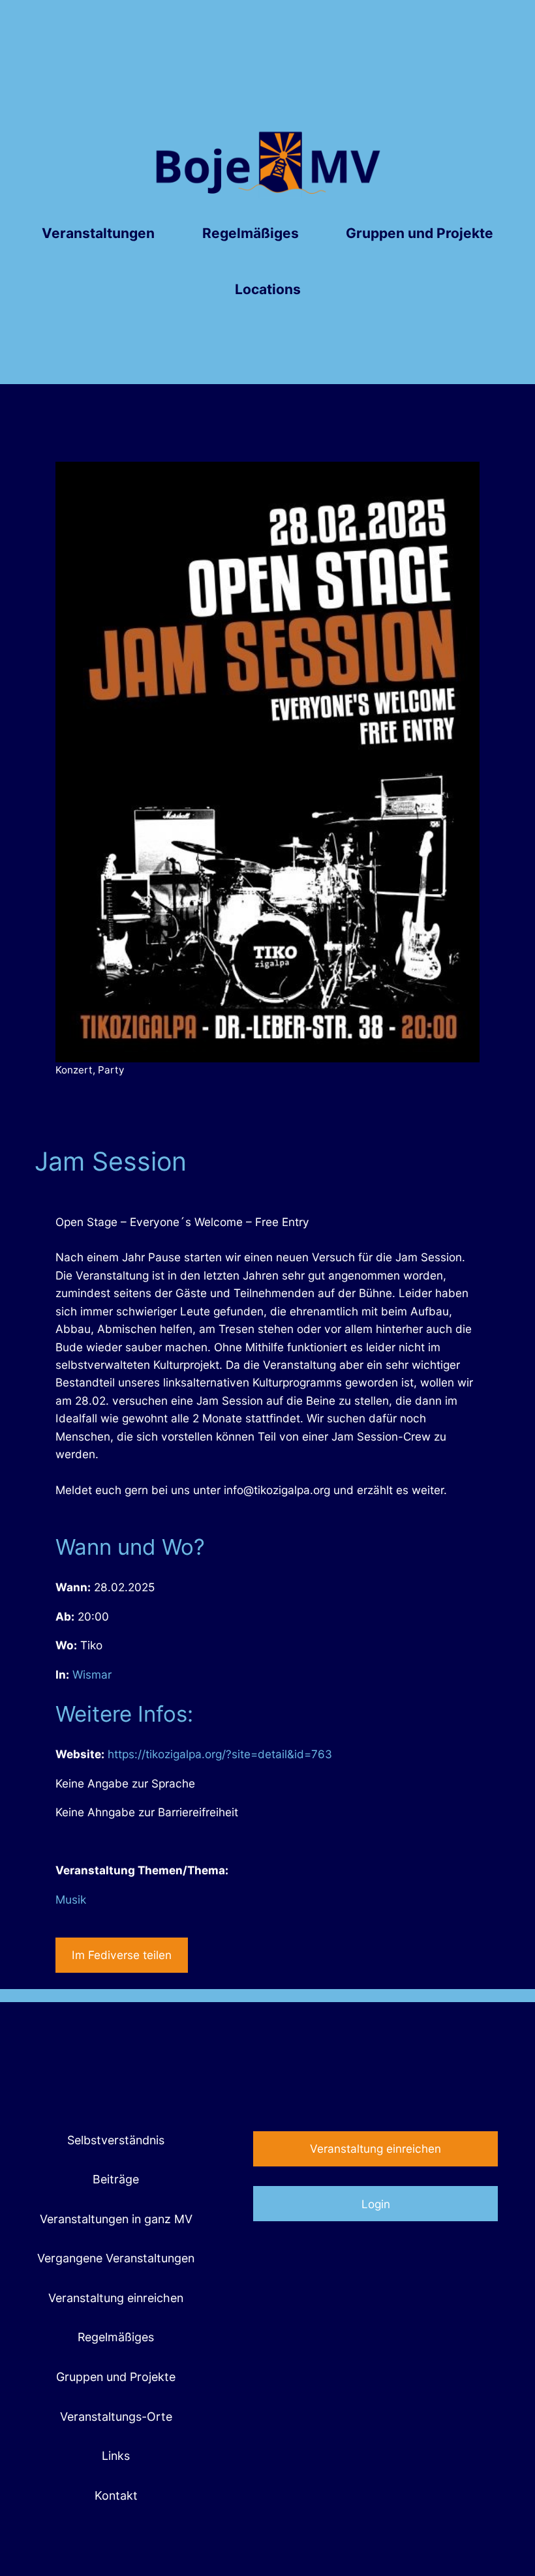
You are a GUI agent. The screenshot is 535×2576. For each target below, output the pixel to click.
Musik (71, 1899)
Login (376, 2204)
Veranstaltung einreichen (375, 2149)
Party (111, 1070)
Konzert (74, 1070)
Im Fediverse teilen (122, 1955)
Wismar (92, 1674)
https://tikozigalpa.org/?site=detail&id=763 (220, 1754)
